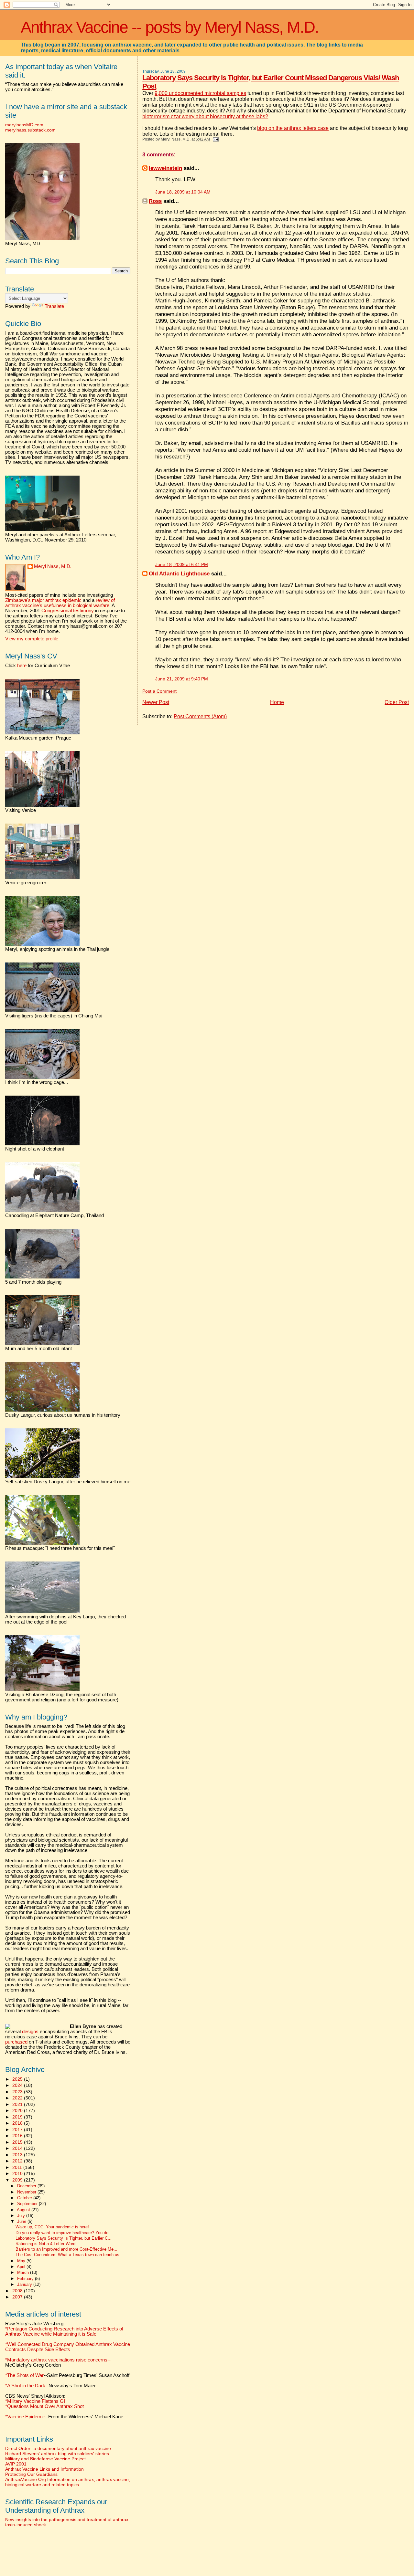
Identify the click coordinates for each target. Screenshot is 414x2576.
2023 (18, 2092)
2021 (18, 2104)
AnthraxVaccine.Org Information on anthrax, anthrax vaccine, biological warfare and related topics (68, 2482)
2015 (18, 2142)
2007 (18, 2297)
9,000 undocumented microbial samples (200, 93)
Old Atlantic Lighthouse (179, 573)
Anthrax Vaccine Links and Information (44, 2469)
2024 (18, 2085)
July (22, 2216)
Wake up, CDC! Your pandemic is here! (52, 2227)
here (22, 666)
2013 (18, 2155)
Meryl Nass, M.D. (53, 566)
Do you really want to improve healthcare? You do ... (65, 2233)
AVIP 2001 (16, 2464)
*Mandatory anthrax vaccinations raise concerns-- (58, 2362)
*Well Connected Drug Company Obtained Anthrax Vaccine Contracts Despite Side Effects (68, 2347)
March (24, 2272)
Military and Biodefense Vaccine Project (45, 2459)
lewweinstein (165, 168)
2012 (18, 2161)
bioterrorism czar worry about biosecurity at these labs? (205, 116)
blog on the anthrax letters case (293, 128)
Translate (54, 306)
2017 (18, 2129)
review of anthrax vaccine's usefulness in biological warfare (60, 603)
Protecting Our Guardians (31, 2474)
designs (30, 2032)
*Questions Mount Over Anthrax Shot (44, 2406)
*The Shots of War (24, 2375)
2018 (18, 2123)
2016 (18, 2136)
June (22, 2221)
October (25, 2198)
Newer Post (156, 702)
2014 (18, 2148)
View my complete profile (32, 639)
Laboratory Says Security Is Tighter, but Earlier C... (64, 2238)
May (22, 2261)
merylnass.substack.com (30, 130)
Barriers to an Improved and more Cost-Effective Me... (66, 2249)
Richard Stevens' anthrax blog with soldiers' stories (57, 2454)
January (25, 2284)
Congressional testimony (68, 611)
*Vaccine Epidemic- (26, 2417)
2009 (18, 2180)
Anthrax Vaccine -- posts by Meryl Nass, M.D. (170, 27)
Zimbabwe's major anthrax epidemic (43, 600)
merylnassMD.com (24, 125)
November (27, 2192)
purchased (16, 2042)
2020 (18, 2110)
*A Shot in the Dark (25, 2386)
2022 (18, 2098)
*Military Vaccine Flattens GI (35, 2401)
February (26, 2279)
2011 (18, 2167)
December (27, 2186)
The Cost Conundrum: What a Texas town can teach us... (69, 2255)
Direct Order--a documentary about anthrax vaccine (58, 2448)
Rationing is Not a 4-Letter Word (45, 2244)
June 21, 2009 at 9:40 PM (182, 679)
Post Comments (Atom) (200, 716)
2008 (18, 2291)
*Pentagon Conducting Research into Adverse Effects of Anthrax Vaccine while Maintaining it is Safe (64, 2331)
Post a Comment (159, 691)
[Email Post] (215, 139)
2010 (18, 2173)
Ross (155, 201)
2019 (18, 2117)
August (24, 2210)
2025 (18, 2079)
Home (277, 702)
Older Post (397, 702)
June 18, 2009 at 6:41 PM (182, 565)
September (28, 2204)
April (22, 2267)
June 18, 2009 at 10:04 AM (183, 192)
